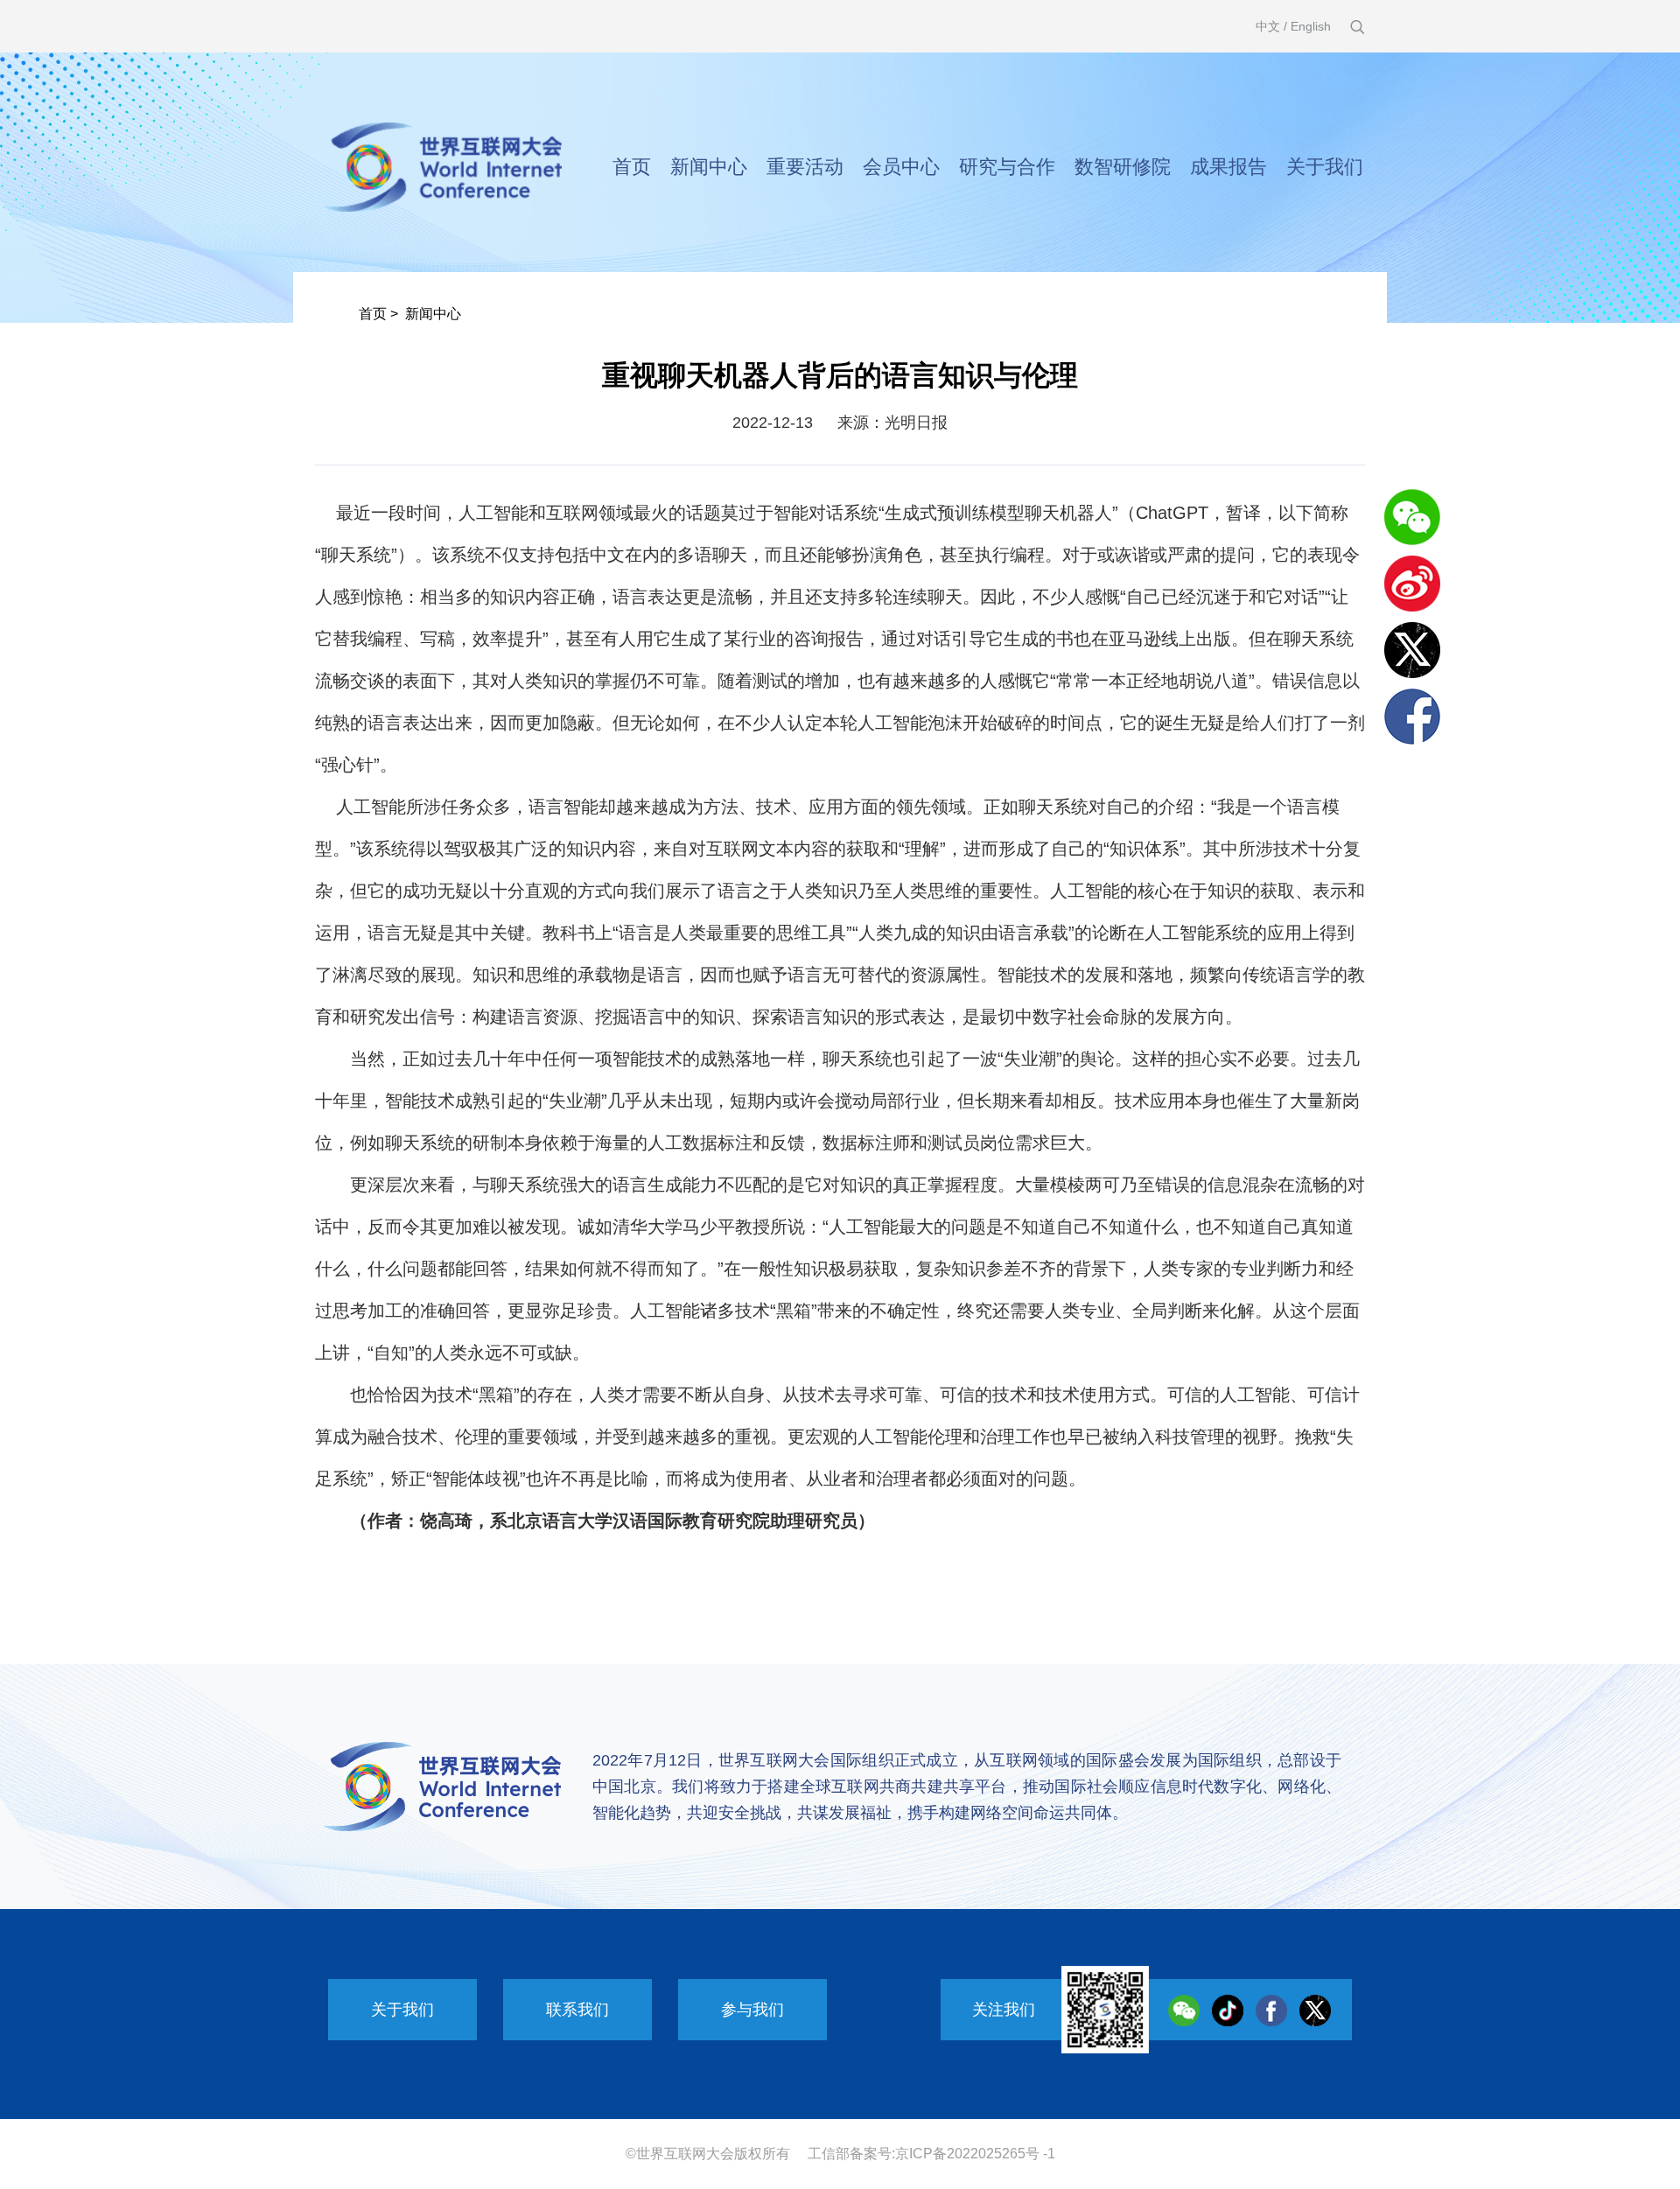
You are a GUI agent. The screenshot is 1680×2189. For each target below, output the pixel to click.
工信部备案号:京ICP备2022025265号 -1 (931, 2154)
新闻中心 (709, 167)
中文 (1268, 26)
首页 (632, 167)
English (1311, 26)
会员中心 (901, 167)
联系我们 (577, 2010)
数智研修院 (1123, 167)
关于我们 (1325, 167)
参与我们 (752, 2010)
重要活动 (805, 167)
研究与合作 (1007, 167)
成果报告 (1228, 167)
